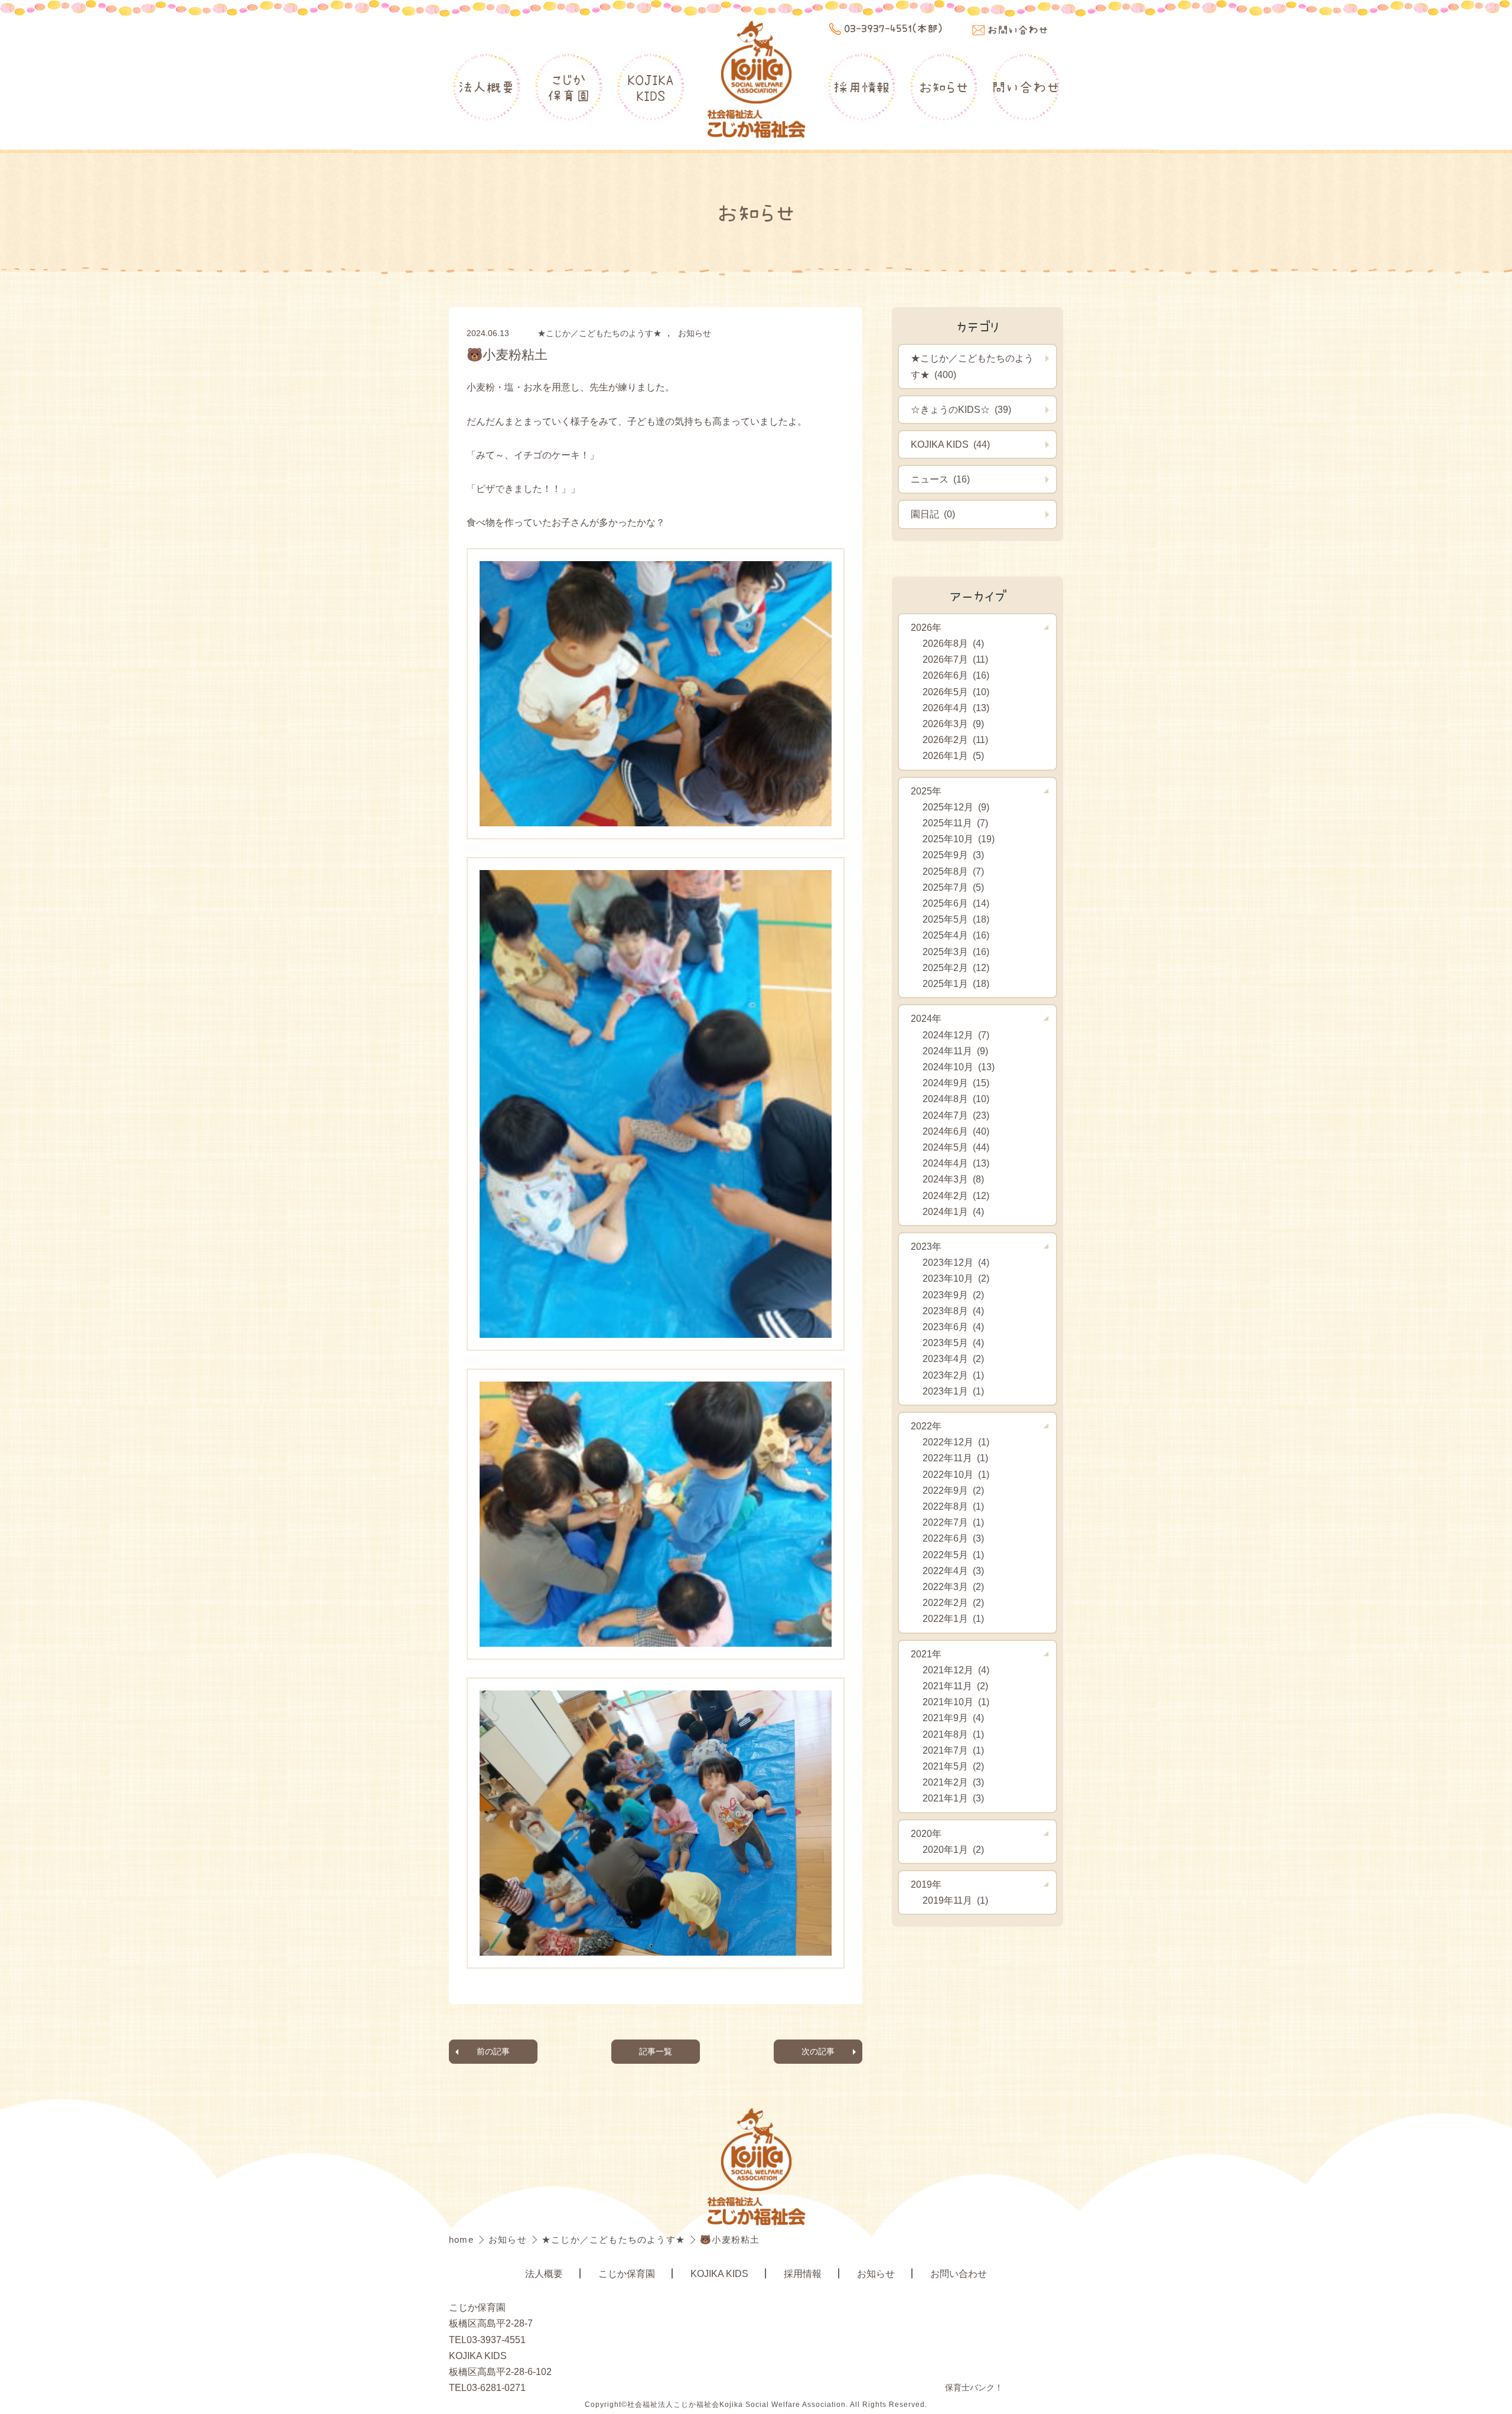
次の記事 (818, 2051)
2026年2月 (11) (955, 740)
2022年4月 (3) (953, 1571)
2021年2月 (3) (953, 1782)
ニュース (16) (940, 479)
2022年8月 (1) (953, 1506)
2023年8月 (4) (953, 1311)
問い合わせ (1026, 87)
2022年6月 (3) (953, 1538)
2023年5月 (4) (953, 1343)
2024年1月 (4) (953, 1212)
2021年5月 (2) (953, 1766)
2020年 (926, 1834)
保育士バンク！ (974, 2387)
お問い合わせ (959, 2274)
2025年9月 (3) (953, 855)
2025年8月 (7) (953, 872)
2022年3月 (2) (953, 1587)
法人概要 (487, 87)
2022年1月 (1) (953, 1619)
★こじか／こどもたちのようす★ (599, 333)
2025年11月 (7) (955, 823)
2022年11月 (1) (955, 1458)
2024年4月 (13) (956, 1163)
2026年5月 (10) (956, 692)
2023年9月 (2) (953, 1295)
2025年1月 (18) (956, 984)
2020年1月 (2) (953, 1850)
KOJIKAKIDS (651, 87)
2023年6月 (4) (953, 1327)
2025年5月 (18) (956, 919)
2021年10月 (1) (956, 1702)
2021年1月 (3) (953, 1798)
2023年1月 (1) (953, 1391)
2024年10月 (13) (959, 1067)
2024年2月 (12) (956, 1196)
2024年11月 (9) (955, 1051)
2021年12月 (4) (956, 1670)
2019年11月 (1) (955, 1900)
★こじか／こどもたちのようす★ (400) (972, 366)
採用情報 (862, 87)
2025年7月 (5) (953, 887)
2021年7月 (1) (953, 1750)
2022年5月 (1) (953, 1555)
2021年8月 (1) (953, 1734)
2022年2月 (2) (953, 1603)
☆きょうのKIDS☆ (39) (961, 410)
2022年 (926, 1426)
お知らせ (944, 87)
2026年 (926, 628)
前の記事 (493, 2051)
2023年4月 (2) (953, 1359)
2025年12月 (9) (956, 807)
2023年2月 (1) (953, 1375)
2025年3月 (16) (956, 952)
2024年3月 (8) (953, 1179)
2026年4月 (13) (956, 708)
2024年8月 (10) (956, 1099)
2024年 (926, 1019)
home (463, 2239)
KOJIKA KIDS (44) (950, 444)
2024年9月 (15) (956, 1083)
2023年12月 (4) (956, 1263)
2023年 (926, 1247)
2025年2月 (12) (956, 968)
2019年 (926, 1884)
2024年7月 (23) (956, 1115)
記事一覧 (656, 2051)
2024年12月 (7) (956, 1035)
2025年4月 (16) (956, 935)
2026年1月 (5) (953, 756)
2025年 (926, 791)
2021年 (926, 1654)
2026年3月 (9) (953, 724)
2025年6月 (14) (956, 903)
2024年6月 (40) (956, 1131)
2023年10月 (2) (956, 1278)
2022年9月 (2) (953, 1491)
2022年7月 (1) (953, 1522)
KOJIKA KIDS (719, 2274)
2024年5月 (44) (956, 1147)
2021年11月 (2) (955, 1686)
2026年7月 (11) (955, 659)
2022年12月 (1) (956, 1442)
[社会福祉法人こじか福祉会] (756, 80)
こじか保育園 (569, 87)
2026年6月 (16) (956, 675)
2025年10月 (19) (959, 839)
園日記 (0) (933, 514)
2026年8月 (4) (953, 644)
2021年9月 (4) (953, 1718)
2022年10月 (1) (956, 1475)
